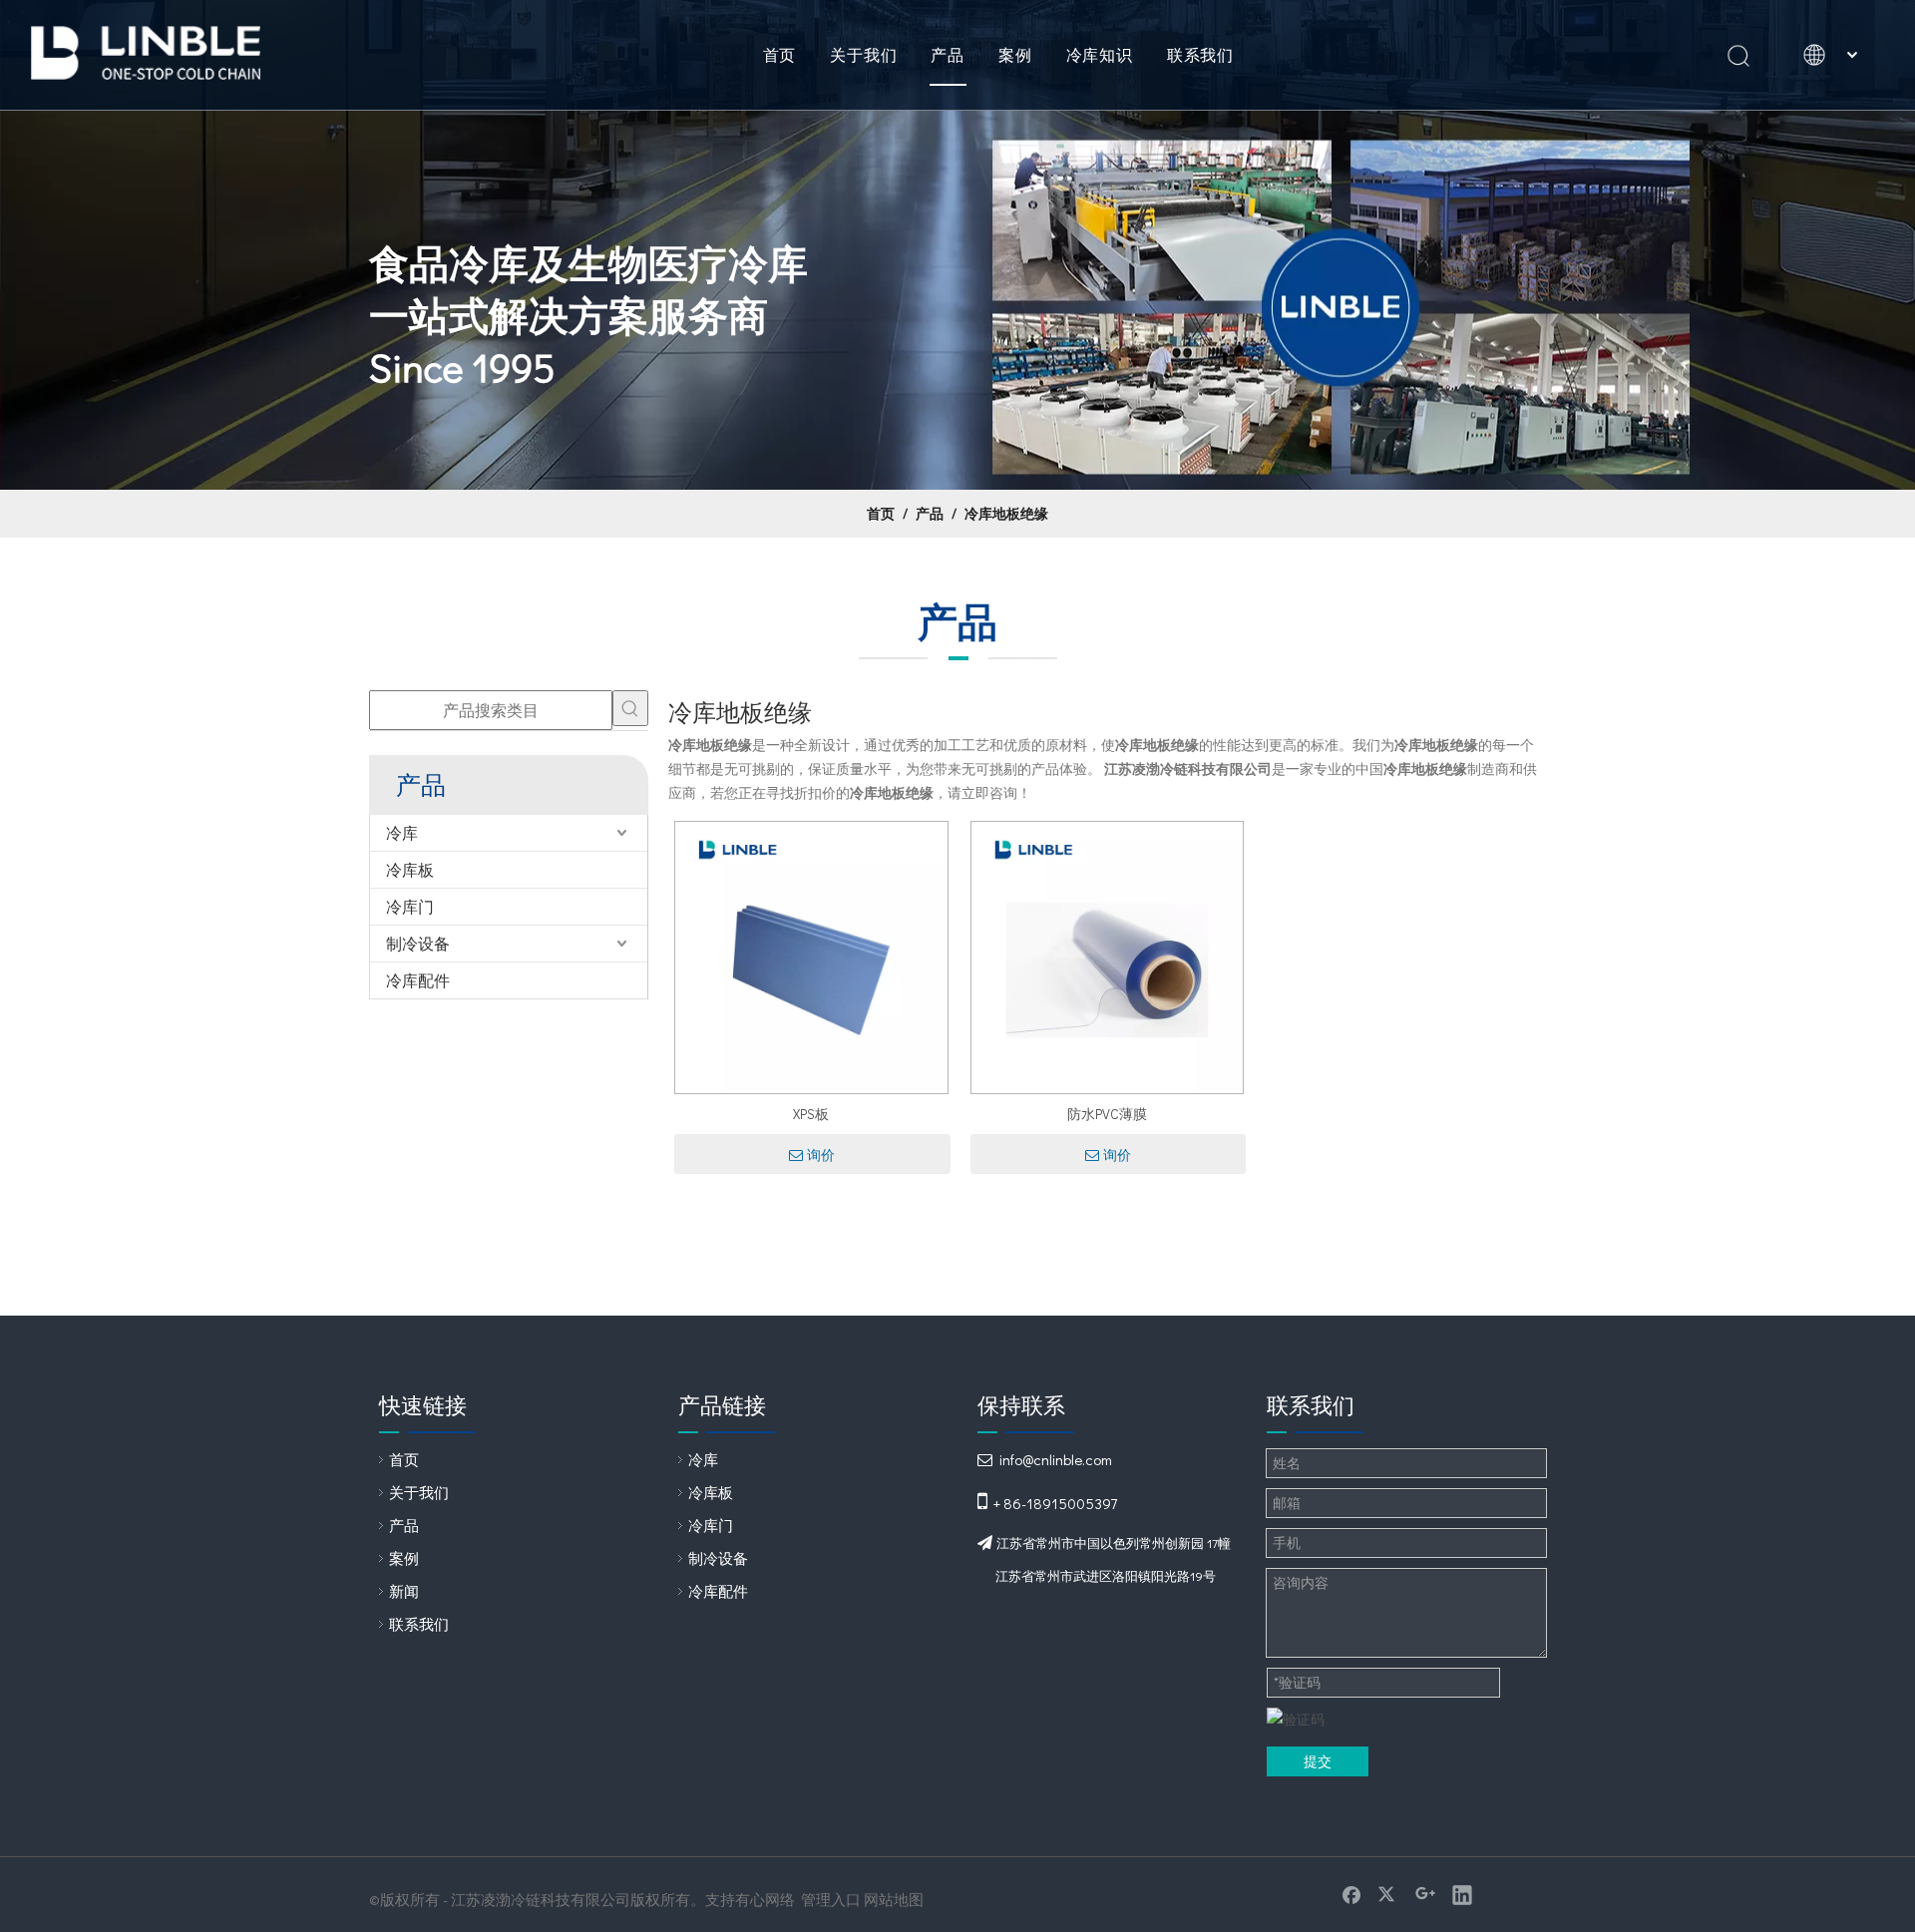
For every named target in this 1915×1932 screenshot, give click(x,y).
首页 (780, 55)
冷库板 (410, 869)
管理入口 (831, 1899)
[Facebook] (1351, 1894)
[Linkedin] (1462, 1894)
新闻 (404, 1591)
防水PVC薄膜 (1107, 1114)
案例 (1015, 55)
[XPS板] (811, 955)
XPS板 (811, 1114)
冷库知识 (1100, 55)
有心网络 (765, 1899)
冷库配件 (418, 980)
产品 (948, 55)
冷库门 (410, 906)
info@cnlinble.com (1056, 1459)
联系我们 (1200, 55)
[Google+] (1425, 1894)
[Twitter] (1388, 1894)
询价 (821, 1155)
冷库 (402, 832)
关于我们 (863, 55)
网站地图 (894, 1899)
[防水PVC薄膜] (1108, 955)
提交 (1318, 1761)
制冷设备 (418, 943)
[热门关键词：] (630, 708)
